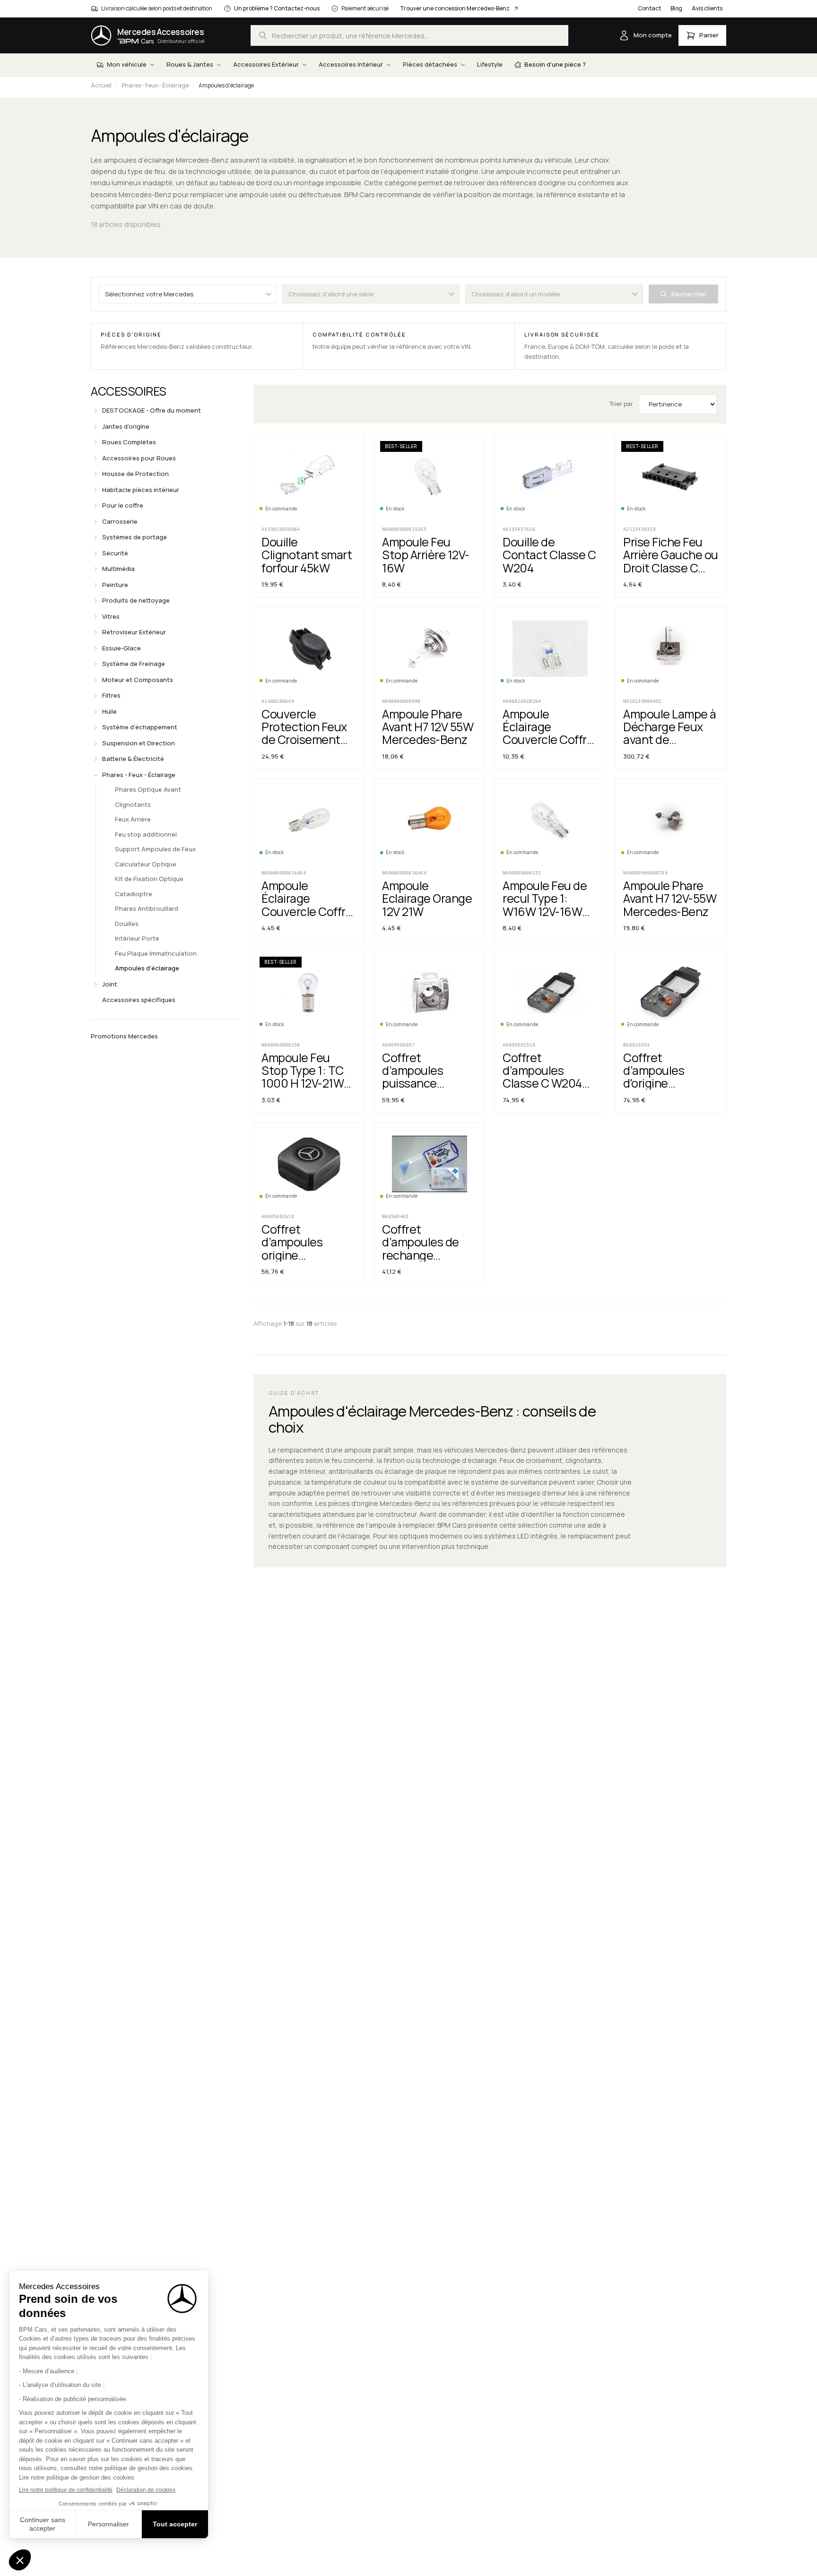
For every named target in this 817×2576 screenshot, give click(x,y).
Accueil (101, 85)
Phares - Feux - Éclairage (155, 85)
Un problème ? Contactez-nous (277, 8)
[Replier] (96, 775)
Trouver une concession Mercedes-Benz (455, 8)
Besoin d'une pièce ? (555, 64)
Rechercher (689, 294)
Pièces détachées (430, 64)
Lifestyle (490, 64)
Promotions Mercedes (124, 1036)
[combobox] (409, 35)
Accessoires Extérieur (266, 64)
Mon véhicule (127, 64)
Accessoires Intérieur (351, 64)
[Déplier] (96, 411)
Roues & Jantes (190, 64)
